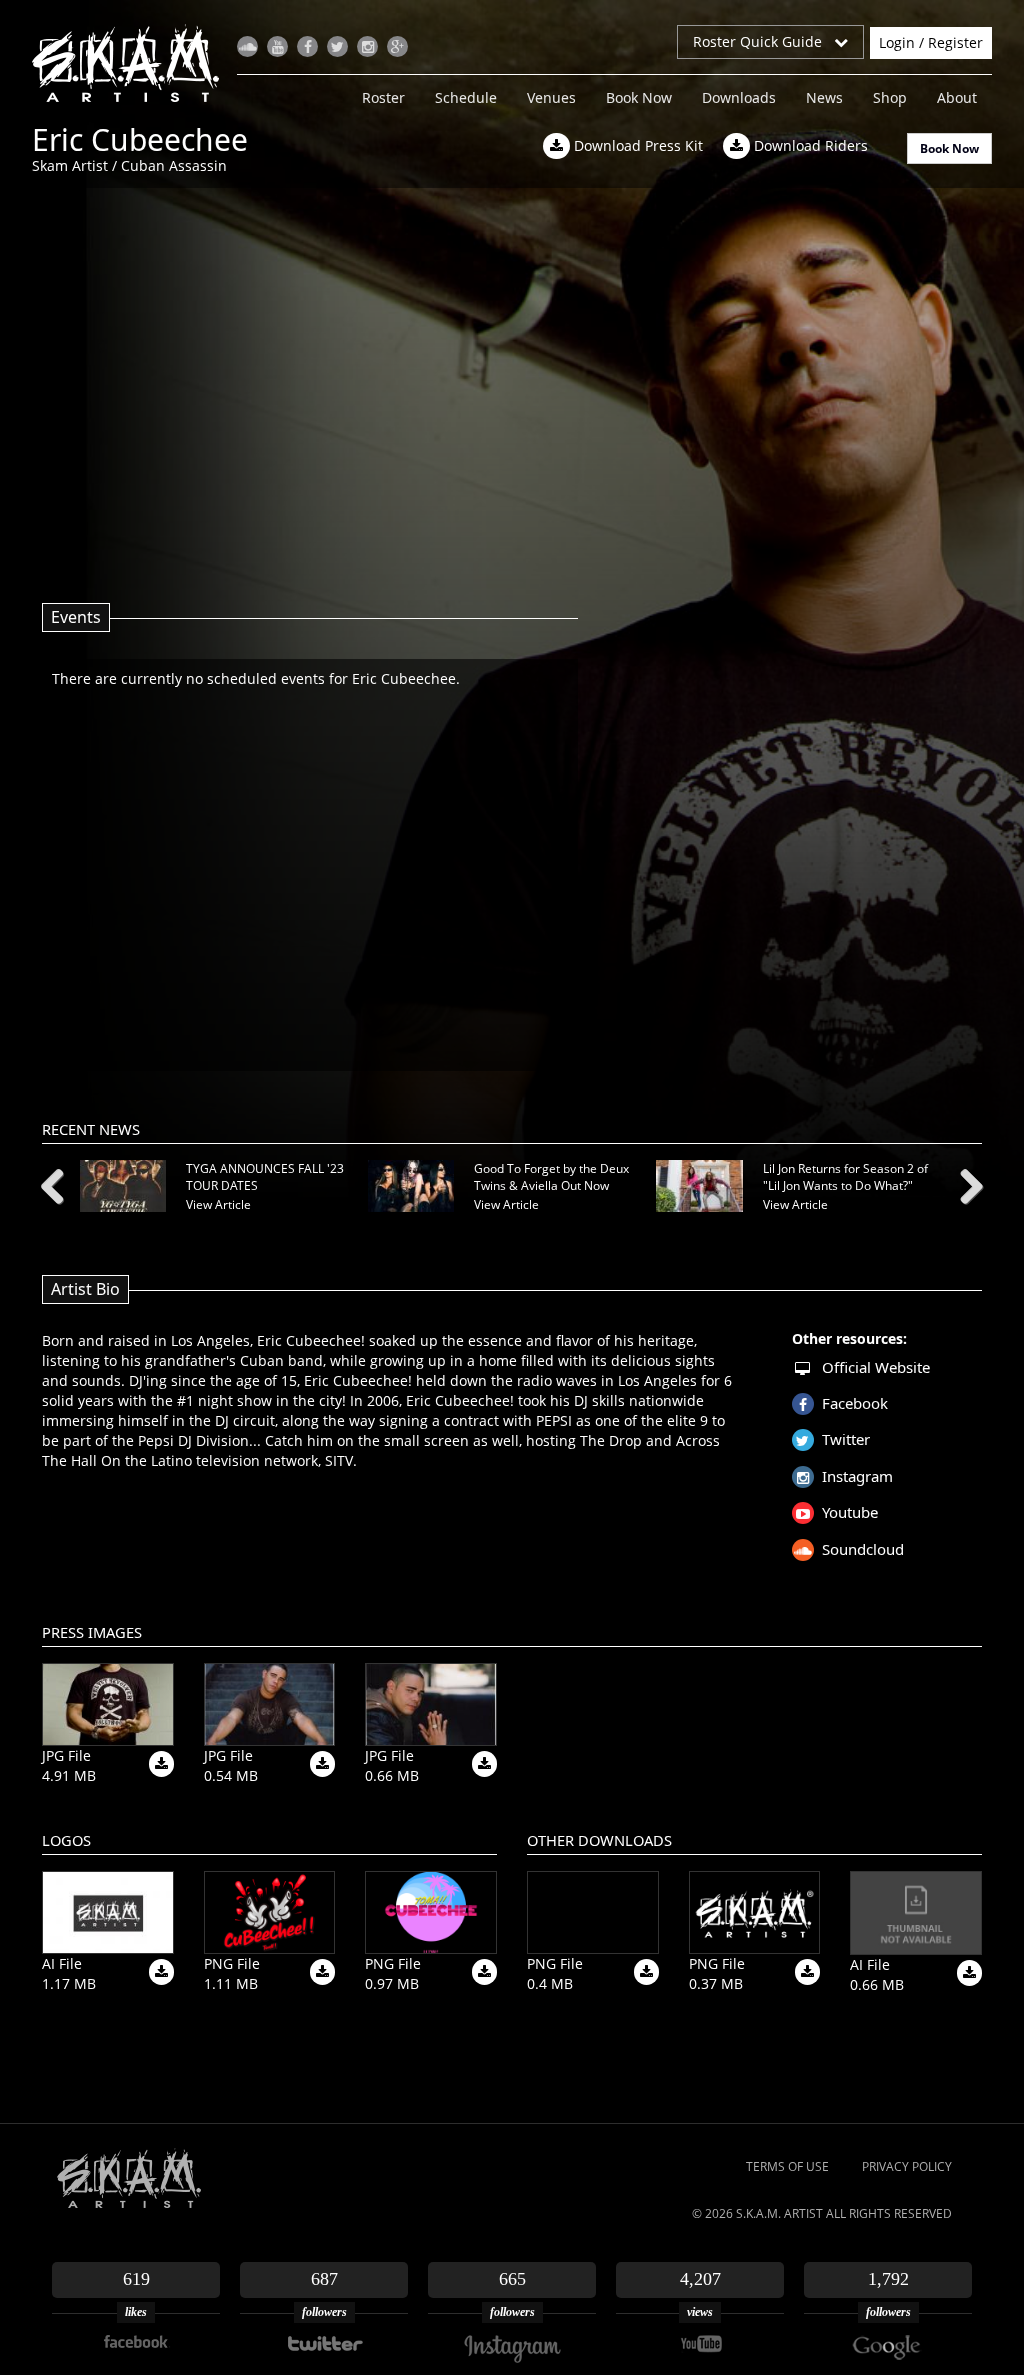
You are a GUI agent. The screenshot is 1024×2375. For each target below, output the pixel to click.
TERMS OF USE (787, 2166)
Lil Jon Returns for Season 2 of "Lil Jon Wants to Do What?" (845, 1177)
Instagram (857, 1476)
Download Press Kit (636, 145)
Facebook (855, 1403)
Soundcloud (863, 1549)
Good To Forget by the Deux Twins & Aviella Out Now (551, 1177)
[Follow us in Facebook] (307, 46)
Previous (60, 1183)
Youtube (850, 1512)
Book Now (639, 97)
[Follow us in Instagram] (367, 46)
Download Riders (809, 145)
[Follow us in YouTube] (277, 46)
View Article (218, 1204)
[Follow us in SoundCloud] (247, 46)
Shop (890, 97)
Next (964, 1183)
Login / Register (931, 42)
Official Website (876, 1367)
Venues (551, 97)
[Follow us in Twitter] (337, 46)
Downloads (739, 97)
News (824, 97)
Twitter (846, 1439)
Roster (383, 97)
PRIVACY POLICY (907, 2166)
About (957, 97)
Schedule (466, 97)
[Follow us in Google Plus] (397, 46)
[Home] (133, 63)
